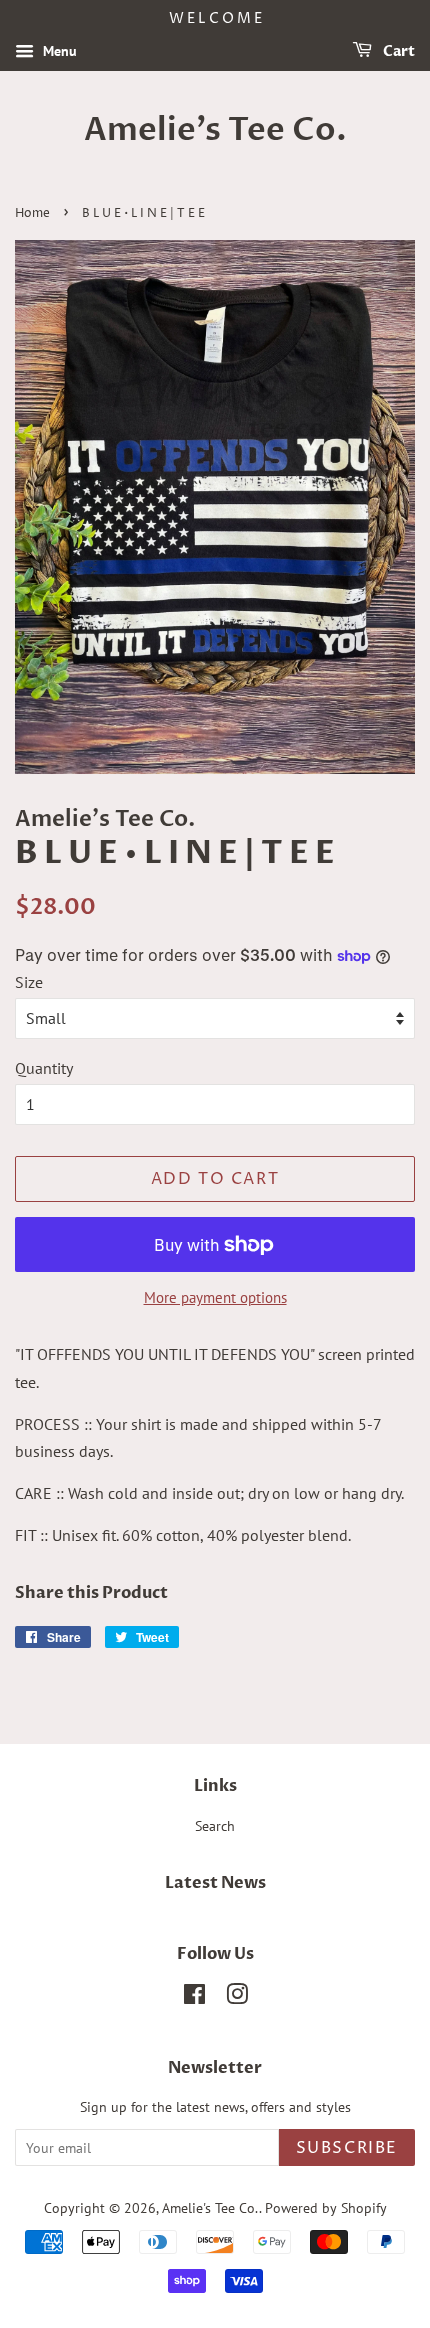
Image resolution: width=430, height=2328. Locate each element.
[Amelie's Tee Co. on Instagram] (237, 1998)
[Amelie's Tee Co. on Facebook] (194, 1998)
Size (29, 982)
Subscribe (347, 2148)
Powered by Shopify (326, 2208)
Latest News (215, 1883)
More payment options (215, 1297)
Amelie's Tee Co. (215, 130)
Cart (397, 51)
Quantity (44, 1068)
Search (215, 1826)
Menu (58, 51)
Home (32, 213)
